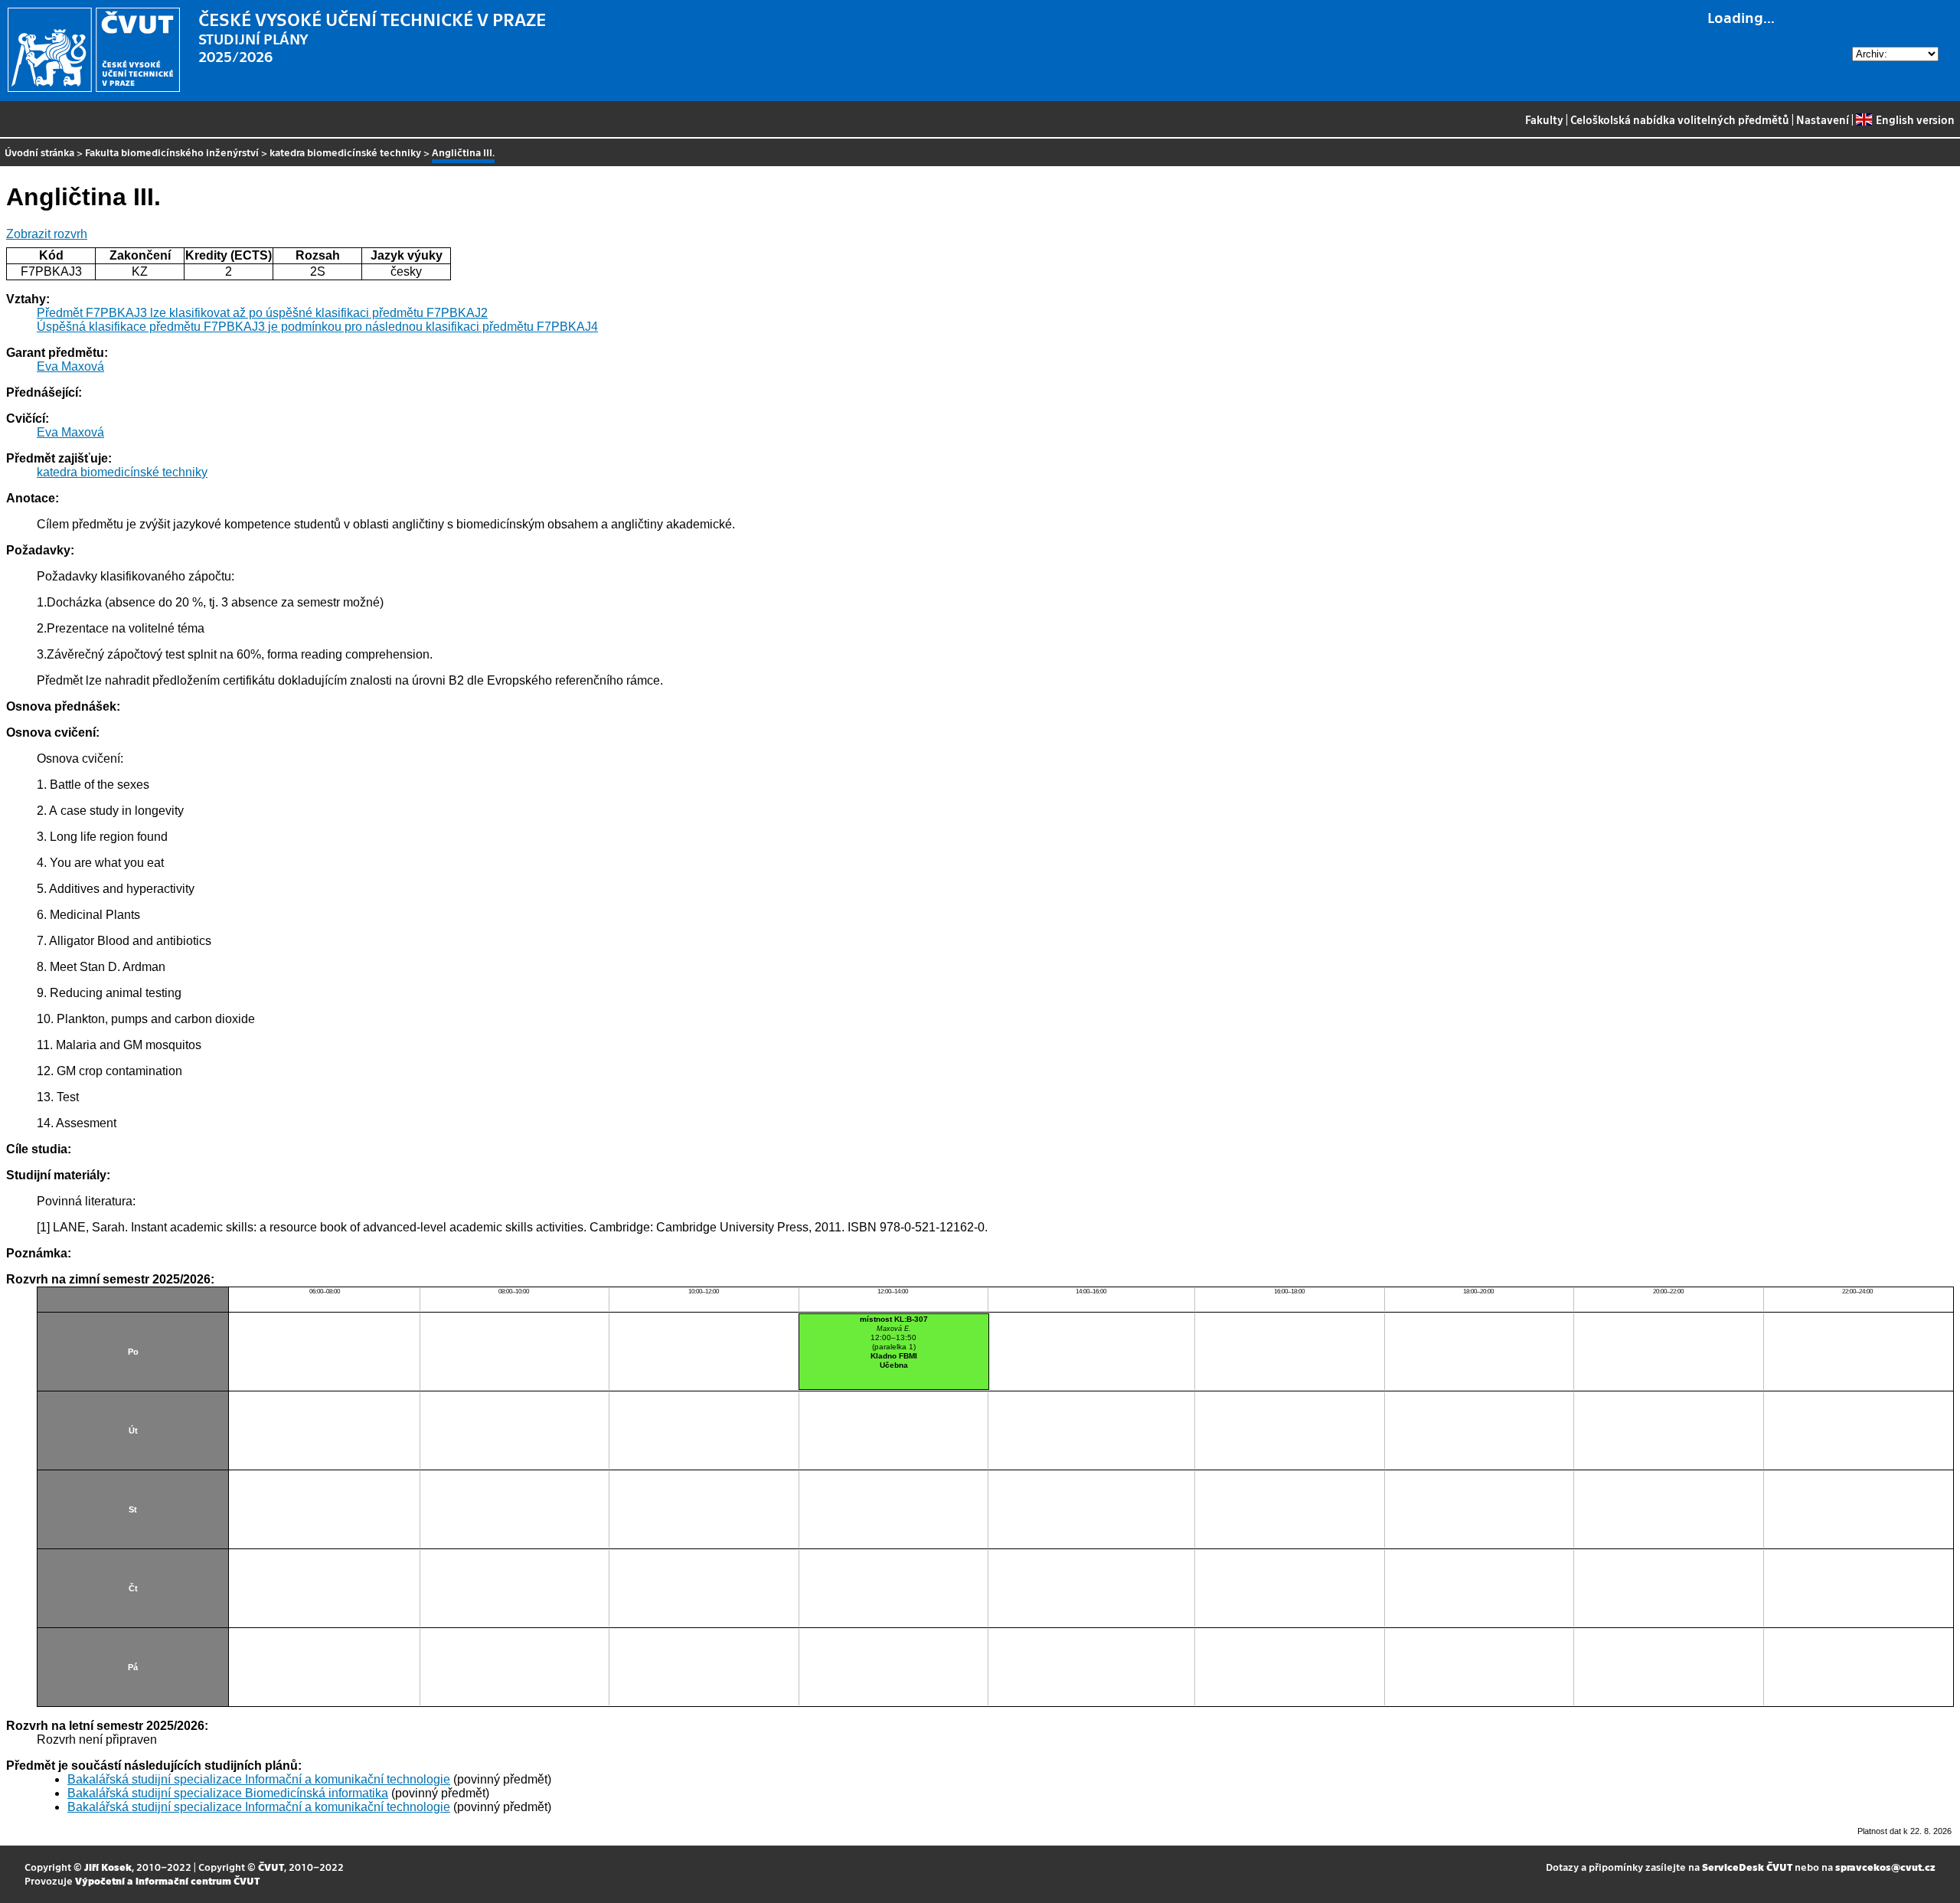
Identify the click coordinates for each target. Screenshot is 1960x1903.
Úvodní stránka (39, 152)
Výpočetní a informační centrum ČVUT (167, 1880)
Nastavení (1823, 119)
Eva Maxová (70, 366)
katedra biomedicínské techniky (345, 152)
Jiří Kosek (108, 1867)
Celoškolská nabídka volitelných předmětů (1680, 119)
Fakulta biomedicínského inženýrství (172, 152)
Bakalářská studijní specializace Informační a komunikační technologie (259, 1779)
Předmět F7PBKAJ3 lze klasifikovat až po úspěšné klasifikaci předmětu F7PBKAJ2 (262, 313)
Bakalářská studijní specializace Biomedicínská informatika (228, 1793)
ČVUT (271, 1867)
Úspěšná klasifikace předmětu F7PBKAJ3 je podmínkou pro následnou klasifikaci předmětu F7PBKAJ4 (317, 327)
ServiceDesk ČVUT (1747, 1867)
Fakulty (1544, 119)
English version (1915, 119)
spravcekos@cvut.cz (1885, 1867)
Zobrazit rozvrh (47, 234)
